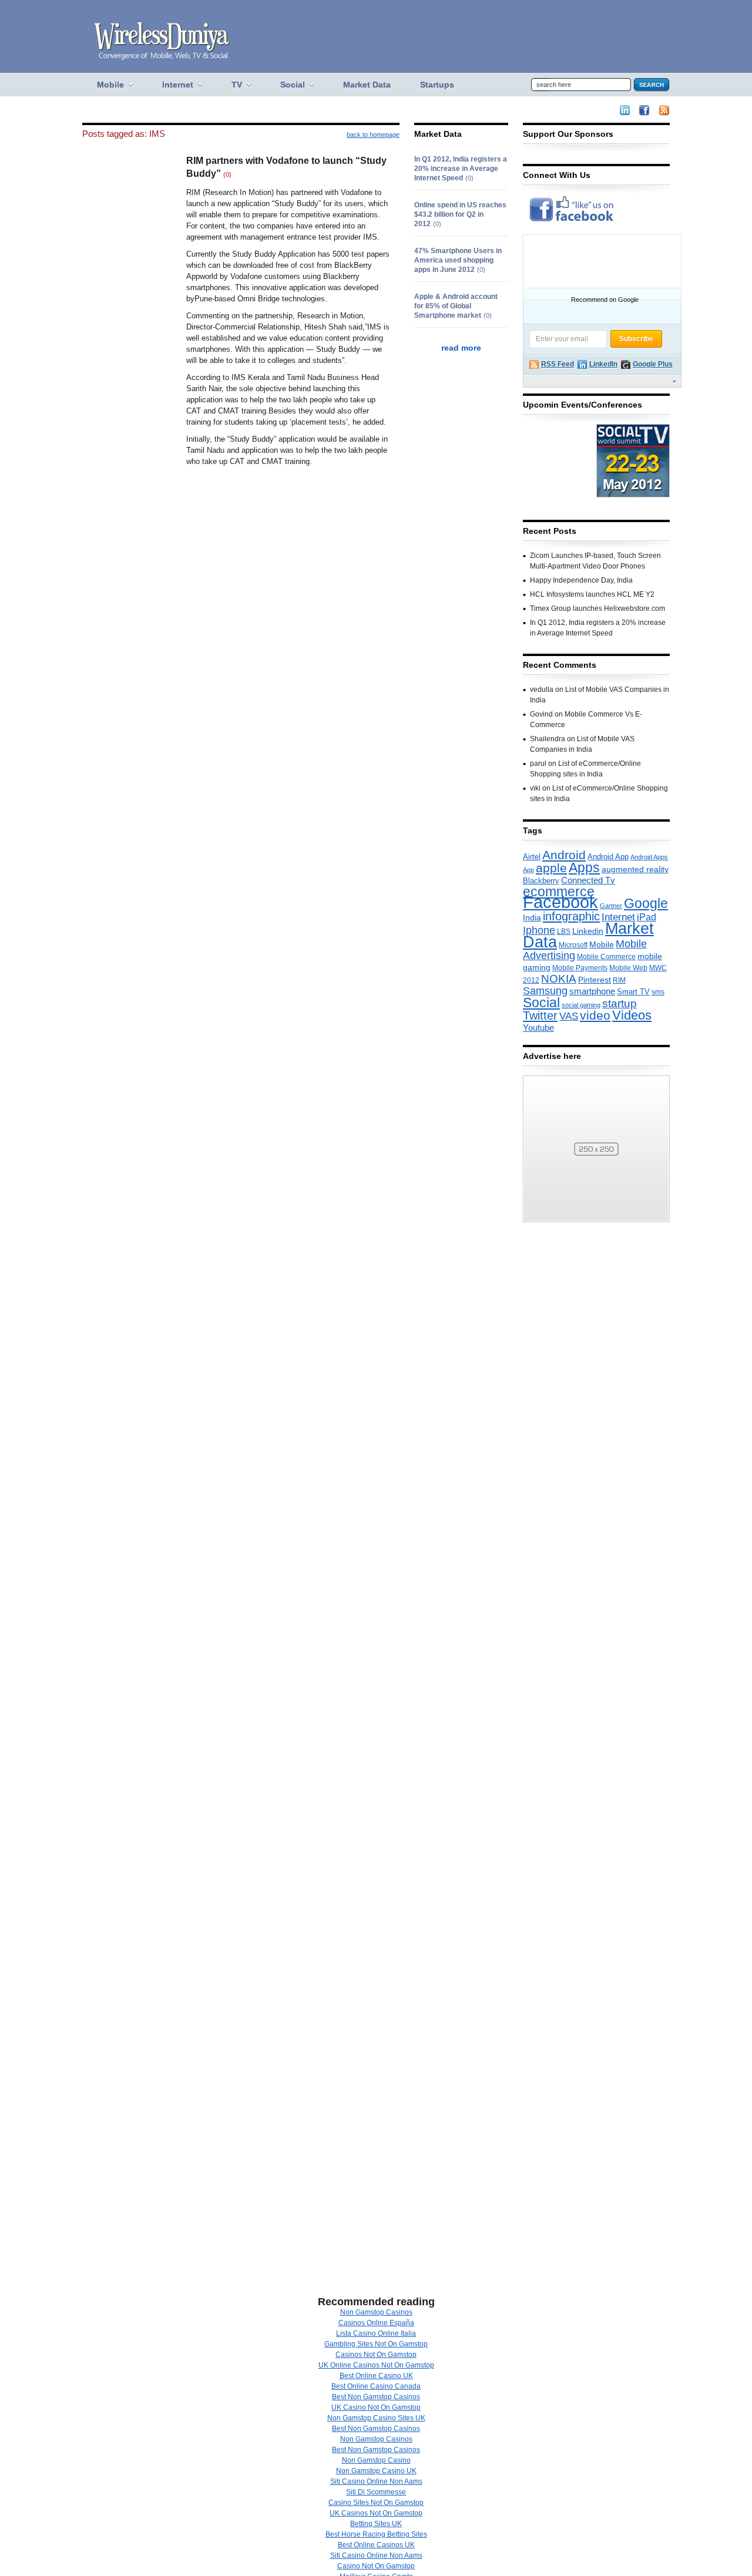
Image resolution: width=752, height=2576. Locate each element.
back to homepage (373, 134)
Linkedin (588, 931)
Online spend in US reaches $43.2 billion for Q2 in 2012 (460, 214)
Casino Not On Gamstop (376, 2566)
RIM (619, 980)
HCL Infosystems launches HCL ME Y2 (592, 594)
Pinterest (595, 980)
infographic (571, 916)
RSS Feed (558, 364)
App (528, 870)
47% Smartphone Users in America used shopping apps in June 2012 (458, 260)
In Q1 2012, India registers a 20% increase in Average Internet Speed (461, 169)
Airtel (532, 857)
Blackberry (541, 881)
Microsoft (573, 945)
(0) (227, 174)
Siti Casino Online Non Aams (376, 2481)
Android (564, 855)
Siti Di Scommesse (376, 2492)
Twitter (540, 1015)
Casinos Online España (376, 2323)
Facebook (560, 902)
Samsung (545, 991)
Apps (584, 867)
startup (620, 1003)
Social (541, 1003)
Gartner (611, 906)
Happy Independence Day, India (581, 580)
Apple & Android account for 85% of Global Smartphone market (456, 306)
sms (658, 992)
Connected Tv (588, 880)
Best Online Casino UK (376, 2376)
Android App (608, 857)
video (595, 1015)
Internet (618, 917)
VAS (569, 1016)
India (532, 917)
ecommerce (559, 892)
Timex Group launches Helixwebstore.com (597, 608)
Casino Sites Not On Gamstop (376, 2503)
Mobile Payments (580, 968)
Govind (541, 714)
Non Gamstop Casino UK (376, 2471)
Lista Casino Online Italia (376, 2333)
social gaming (581, 1005)
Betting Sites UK (376, 2524)
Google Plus (653, 364)
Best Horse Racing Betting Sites (376, 2534)
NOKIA (559, 978)
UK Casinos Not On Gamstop (376, 2513)
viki (535, 788)
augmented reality (635, 869)
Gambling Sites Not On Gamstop (376, 2344)
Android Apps (649, 857)
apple (551, 868)
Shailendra (548, 739)
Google (646, 903)
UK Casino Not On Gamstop (376, 2407)
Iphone (539, 930)
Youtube (538, 1028)
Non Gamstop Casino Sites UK (376, 2418)
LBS (564, 931)
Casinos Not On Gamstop (376, 2355)
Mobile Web (628, 968)
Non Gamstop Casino (376, 2460)
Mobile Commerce (606, 957)
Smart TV (633, 992)
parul (538, 764)
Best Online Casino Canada (376, 2386)
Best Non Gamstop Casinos (376, 2397)
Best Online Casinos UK (376, 2545)
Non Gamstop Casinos (376, 2312)
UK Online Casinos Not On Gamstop (376, 2365)
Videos (632, 1015)
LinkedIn (603, 364)
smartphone (592, 991)
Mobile (602, 944)
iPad (647, 917)
